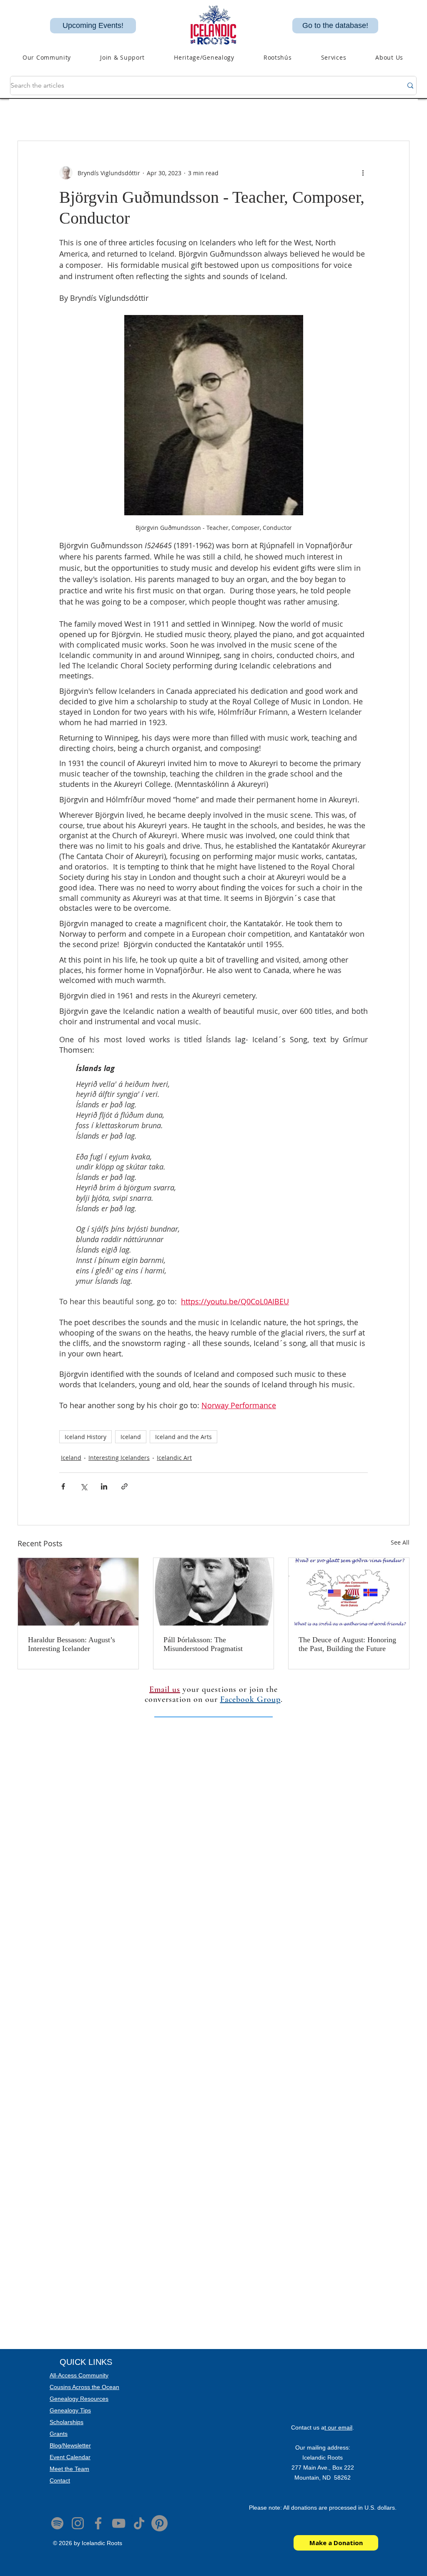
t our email (338, 2427)
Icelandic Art (174, 1458)
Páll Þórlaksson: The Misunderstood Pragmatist (203, 1644)
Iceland (131, 1437)
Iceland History (85, 1437)
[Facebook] (98, 2523)
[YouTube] (119, 2523)
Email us (165, 1689)
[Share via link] (124, 1486)
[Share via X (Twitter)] (84, 1486)
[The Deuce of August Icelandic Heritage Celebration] (349, 1592)
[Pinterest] (159, 2523)
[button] (204, 57)
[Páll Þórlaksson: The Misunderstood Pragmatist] (214, 1592)
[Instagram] (78, 2523)
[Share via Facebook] (63, 1486)
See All (400, 1542)
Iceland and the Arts (183, 1437)
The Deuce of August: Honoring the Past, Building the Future (347, 1644)
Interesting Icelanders (119, 1458)
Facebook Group (250, 1699)
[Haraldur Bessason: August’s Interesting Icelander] (78, 1592)
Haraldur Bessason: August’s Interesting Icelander (72, 1644)
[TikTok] (139, 2523)
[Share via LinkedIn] (104, 1486)
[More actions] (363, 173)
